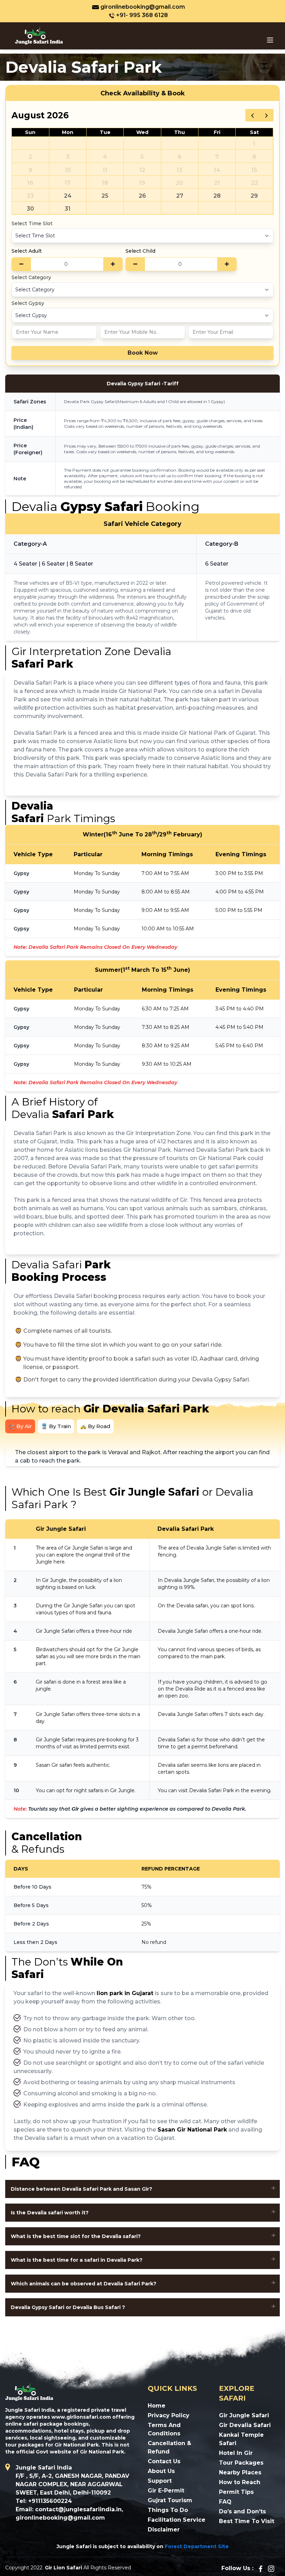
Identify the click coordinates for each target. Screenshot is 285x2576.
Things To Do (168, 2510)
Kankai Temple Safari (241, 2439)
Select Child (140, 251)
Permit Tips (236, 2492)
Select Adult (27, 251)
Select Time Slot (32, 223)
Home (157, 2406)
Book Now (143, 353)
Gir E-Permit (166, 2491)
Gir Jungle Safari (244, 2415)
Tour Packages (241, 2463)
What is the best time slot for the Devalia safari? (76, 2236)
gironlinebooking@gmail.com (143, 7)
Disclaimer (164, 2530)
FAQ (225, 2502)
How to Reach (240, 2482)
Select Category (31, 277)
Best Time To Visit (247, 2521)
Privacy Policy (169, 2415)
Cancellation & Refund (169, 2447)
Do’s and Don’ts (242, 2511)
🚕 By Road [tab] (95, 1426)
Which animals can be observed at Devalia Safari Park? (84, 2284)
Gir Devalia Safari (245, 2425)
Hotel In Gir (236, 2453)
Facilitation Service (177, 2520)
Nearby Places (240, 2472)
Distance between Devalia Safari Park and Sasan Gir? (82, 2189)
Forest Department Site (197, 2546)
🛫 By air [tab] (20, 1426)
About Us (161, 2471)
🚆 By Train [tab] (56, 1426)
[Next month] (266, 115)
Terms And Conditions (164, 2429)
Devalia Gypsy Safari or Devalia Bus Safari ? (68, 2307)
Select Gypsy (28, 303)
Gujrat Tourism (170, 2500)
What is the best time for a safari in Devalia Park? (77, 2260)
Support (160, 2481)
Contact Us (164, 2461)
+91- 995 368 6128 (142, 15)
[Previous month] (253, 115)
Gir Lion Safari (63, 2568)
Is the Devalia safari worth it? (50, 2213)
